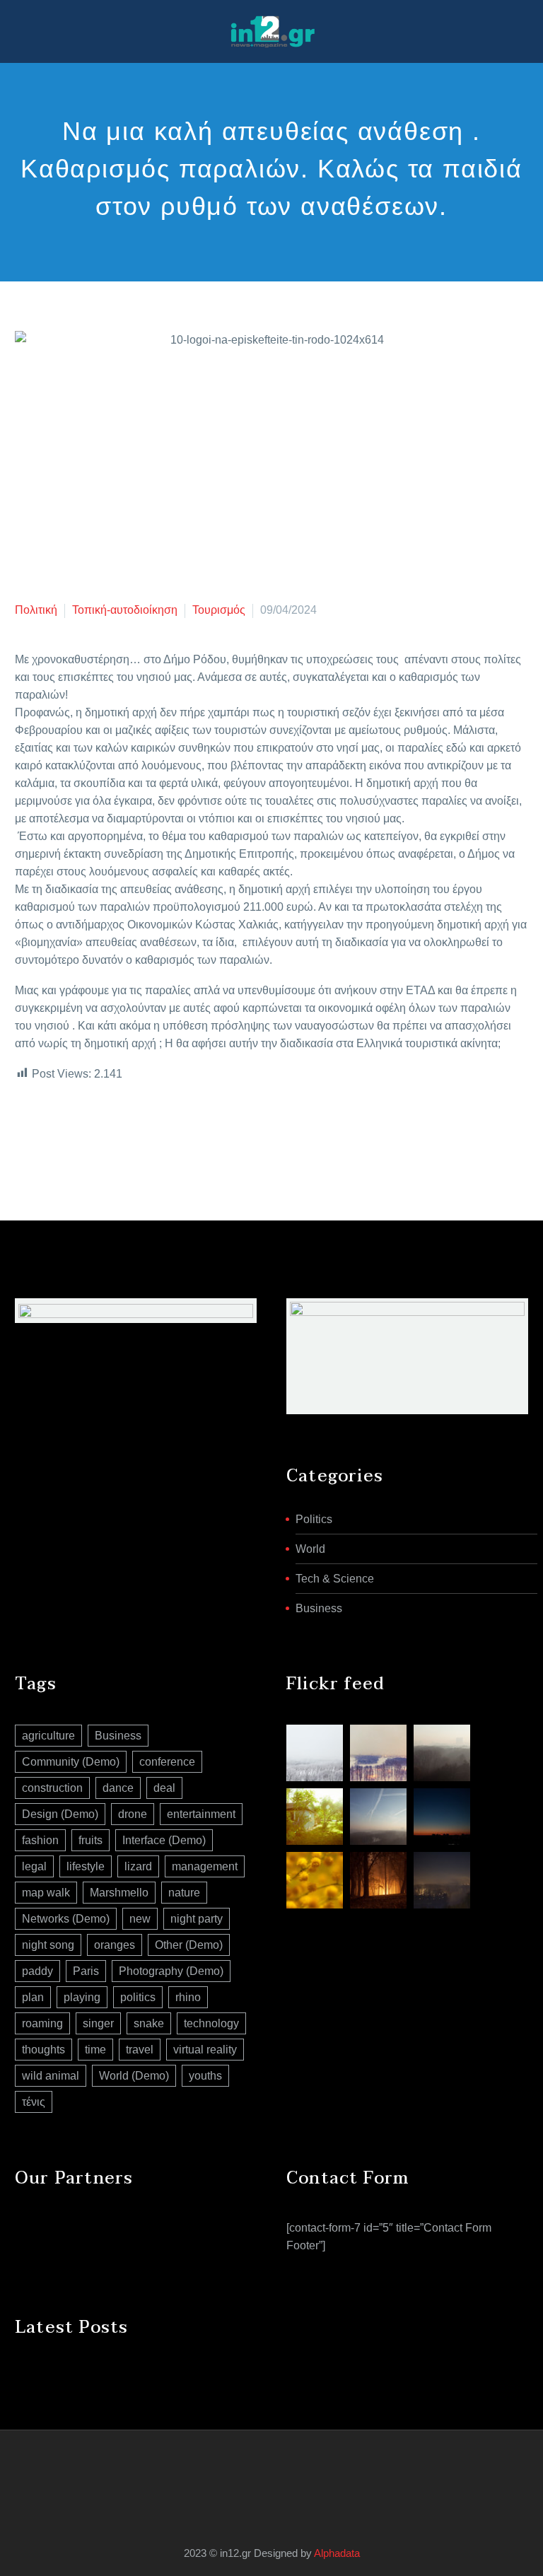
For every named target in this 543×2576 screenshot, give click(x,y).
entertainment (201, 1814)
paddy (37, 1971)
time (95, 2050)
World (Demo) (134, 2076)
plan (33, 1997)
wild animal (51, 2076)
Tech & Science (335, 1579)
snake (149, 2023)
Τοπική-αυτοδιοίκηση (125, 610)
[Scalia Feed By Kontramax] (315, 1753)
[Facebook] (24, 1131)
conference (167, 1762)
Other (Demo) (189, 1945)
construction (52, 1788)
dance (118, 1788)
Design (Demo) (60, 1814)
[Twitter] (45, 1131)
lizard (138, 1866)
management (205, 1866)
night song (48, 1945)
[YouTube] (281, 2469)
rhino (188, 1997)
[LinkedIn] (109, 1131)
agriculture (48, 1736)
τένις (34, 2102)
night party (197, 1919)
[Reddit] (130, 1131)
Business (319, 1608)
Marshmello (119, 1893)
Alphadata (337, 2553)
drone (133, 1814)
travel (140, 2050)
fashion (40, 1840)
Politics (314, 1519)
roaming (42, 2023)
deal (164, 1788)
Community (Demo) (71, 1762)
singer (98, 2023)
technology (211, 2023)
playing (82, 1997)
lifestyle (86, 1866)
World (310, 1549)
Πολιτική (36, 610)
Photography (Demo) (171, 1971)
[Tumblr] (88, 1131)
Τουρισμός (219, 610)
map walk (46, 1893)
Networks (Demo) (66, 1919)
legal (34, 1866)
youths (205, 2076)
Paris (86, 1971)
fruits (90, 1840)
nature (184, 1893)
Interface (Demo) (164, 1840)
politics (138, 1997)
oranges (115, 1945)
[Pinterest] (66, 1131)
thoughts (43, 2050)
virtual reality (205, 2050)
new (140, 1919)
